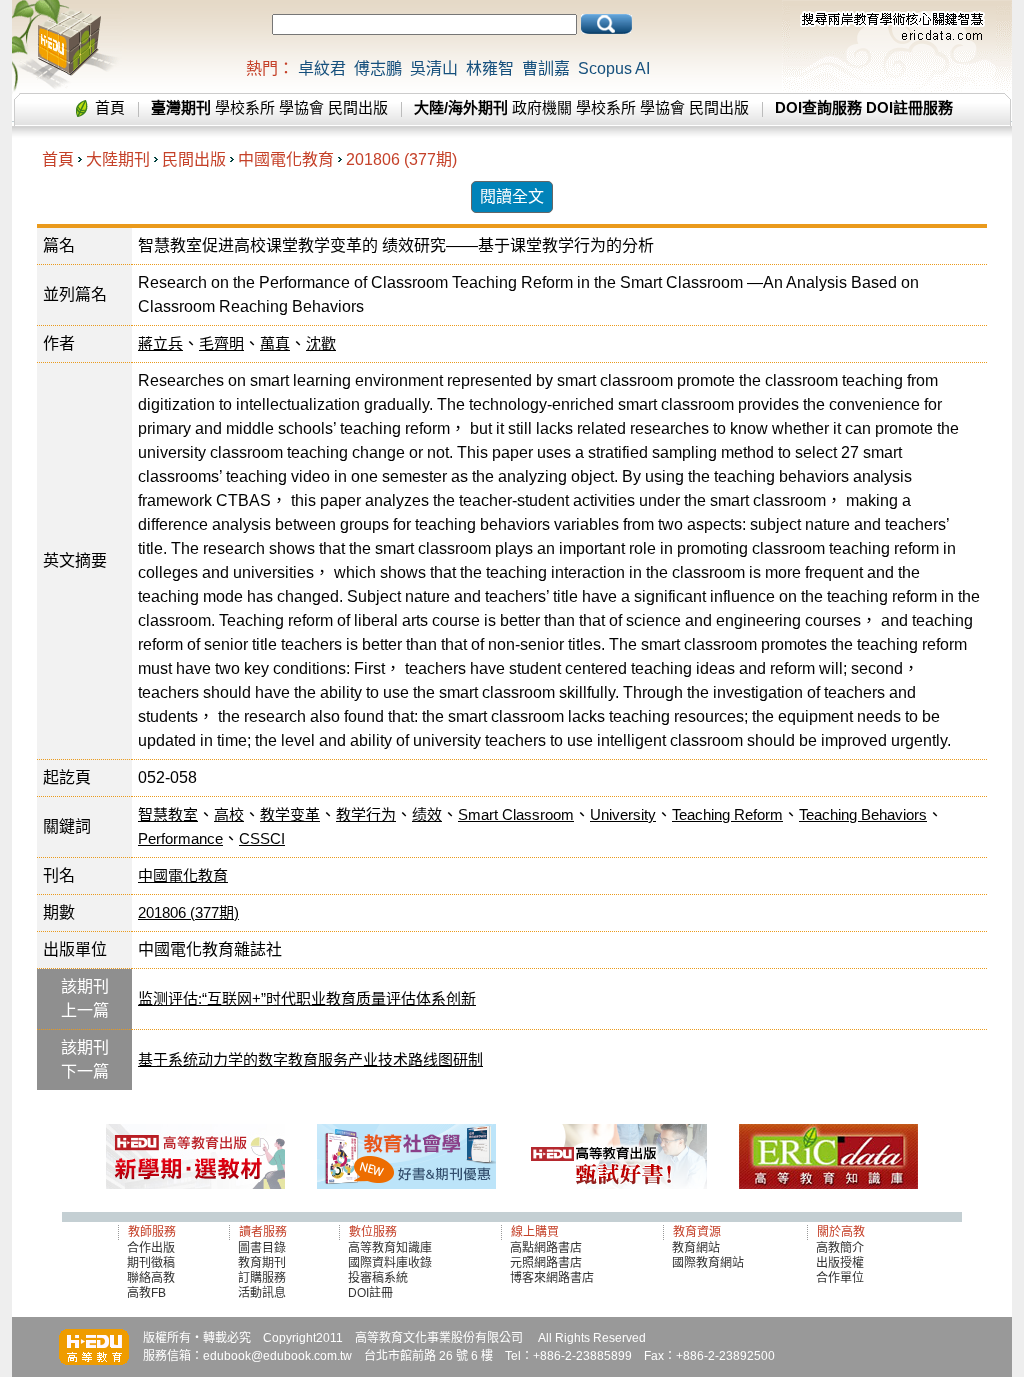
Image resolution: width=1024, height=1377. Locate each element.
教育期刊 (262, 1263)
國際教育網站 (708, 1263)
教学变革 (290, 814)
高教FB (146, 1293)
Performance (180, 838)
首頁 (110, 107)
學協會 (301, 107)
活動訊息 (262, 1293)
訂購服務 (262, 1278)
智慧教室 (168, 814)
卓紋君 (322, 68)
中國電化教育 (286, 159)
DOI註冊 (370, 1293)
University (623, 814)
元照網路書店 (546, 1263)
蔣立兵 (160, 343)
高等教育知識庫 (390, 1248)
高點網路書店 (547, 1248)
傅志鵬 (378, 68)
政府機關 (542, 107)
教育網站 (696, 1248)
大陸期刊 (118, 159)
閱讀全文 (512, 196)
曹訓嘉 (546, 68)
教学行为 (366, 814)
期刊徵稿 (151, 1263)
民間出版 (358, 107)
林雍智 (490, 68)
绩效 (427, 814)
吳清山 (434, 68)
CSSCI (262, 838)
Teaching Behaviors (863, 814)
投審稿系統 (378, 1278)
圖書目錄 (262, 1248)
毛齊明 (221, 343)
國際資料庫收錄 (390, 1263)
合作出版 (151, 1248)
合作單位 (840, 1278)
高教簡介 (840, 1248)
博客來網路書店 (552, 1278)
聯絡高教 (151, 1278)
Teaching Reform (727, 814)
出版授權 (840, 1263)
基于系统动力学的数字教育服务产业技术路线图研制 (310, 1059)
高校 (229, 814)
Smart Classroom (516, 814)
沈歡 (321, 343)
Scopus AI (614, 68)
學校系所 (245, 107)
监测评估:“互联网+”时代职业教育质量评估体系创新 (307, 998)
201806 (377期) (401, 159)
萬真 (275, 343)
